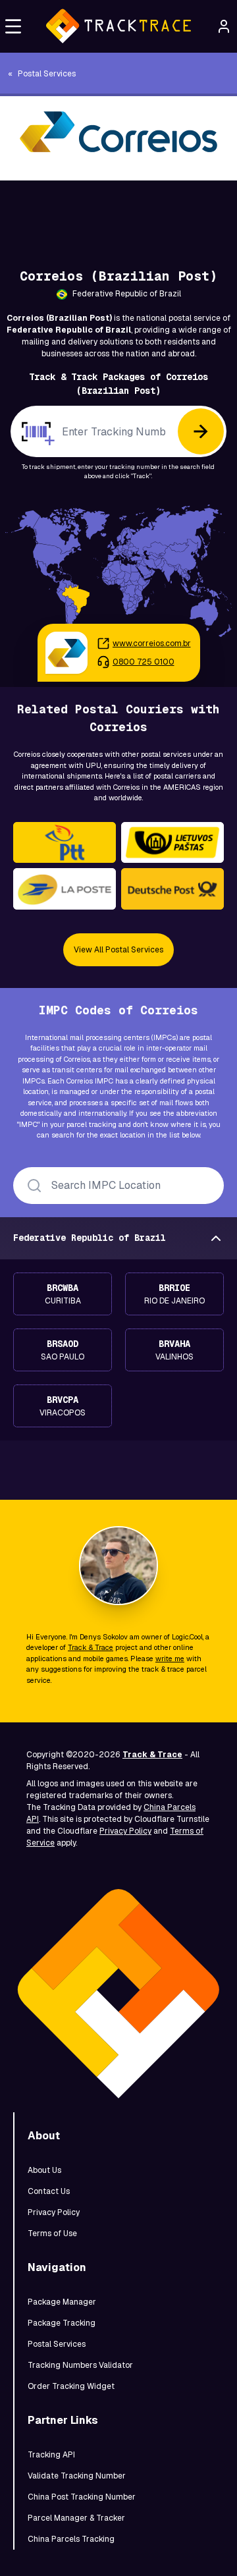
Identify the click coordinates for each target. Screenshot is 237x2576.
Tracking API (51, 2455)
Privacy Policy (125, 1831)
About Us (44, 2170)
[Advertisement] (118, 210)
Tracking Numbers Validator (80, 2365)
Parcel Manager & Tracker (76, 2518)
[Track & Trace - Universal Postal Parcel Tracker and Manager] (118, 26)
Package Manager (62, 2302)
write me (170, 1658)
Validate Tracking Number (77, 2476)
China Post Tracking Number (82, 2497)
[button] (13, 26)
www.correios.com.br (152, 644)
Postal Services (57, 2344)
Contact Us (49, 2191)
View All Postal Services (118, 950)
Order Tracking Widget (71, 2386)
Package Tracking (62, 2323)
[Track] (201, 431)
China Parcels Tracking (71, 2539)
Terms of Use (52, 2233)
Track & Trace (91, 1647)
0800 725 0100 (144, 662)
